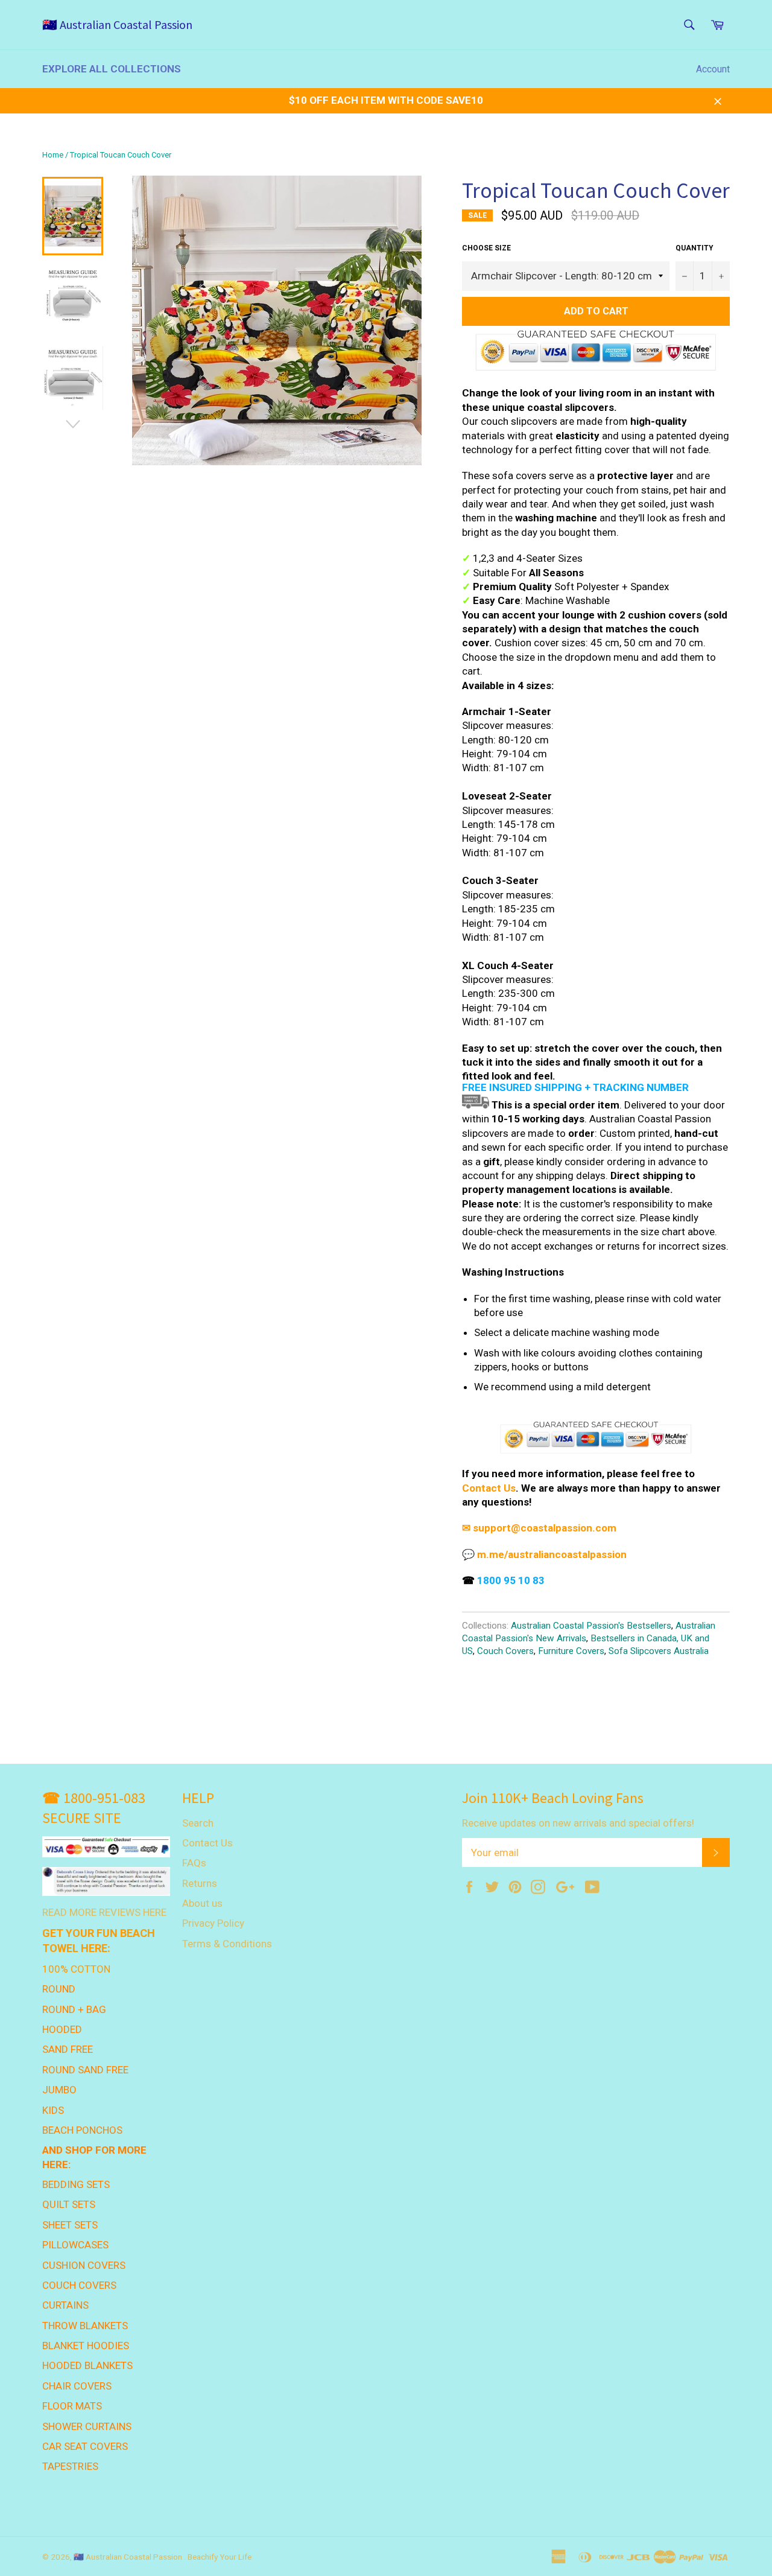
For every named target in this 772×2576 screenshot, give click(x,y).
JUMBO (59, 2090)
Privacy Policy (213, 1923)
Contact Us (489, 1488)
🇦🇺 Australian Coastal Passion (117, 24)
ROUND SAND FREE (85, 2070)
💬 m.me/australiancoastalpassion (544, 1554)
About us (202, 1903)
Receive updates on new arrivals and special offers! (578, 1823)
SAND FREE (68, 2049)
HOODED (62, 2029)
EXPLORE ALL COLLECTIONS (112, 69)
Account (713, 69)
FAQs (194, 1863)
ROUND (59, 1989)
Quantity (694, 248)
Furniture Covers (571, 1651)
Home (53, 155)
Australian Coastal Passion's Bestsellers (591, 1626)
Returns (200, 1883)
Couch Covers (505, 1651)
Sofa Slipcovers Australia (659, 1651)
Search (198, 1823)
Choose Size (486, 248)
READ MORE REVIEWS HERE (104, 1912)
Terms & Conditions (227, 1944)
